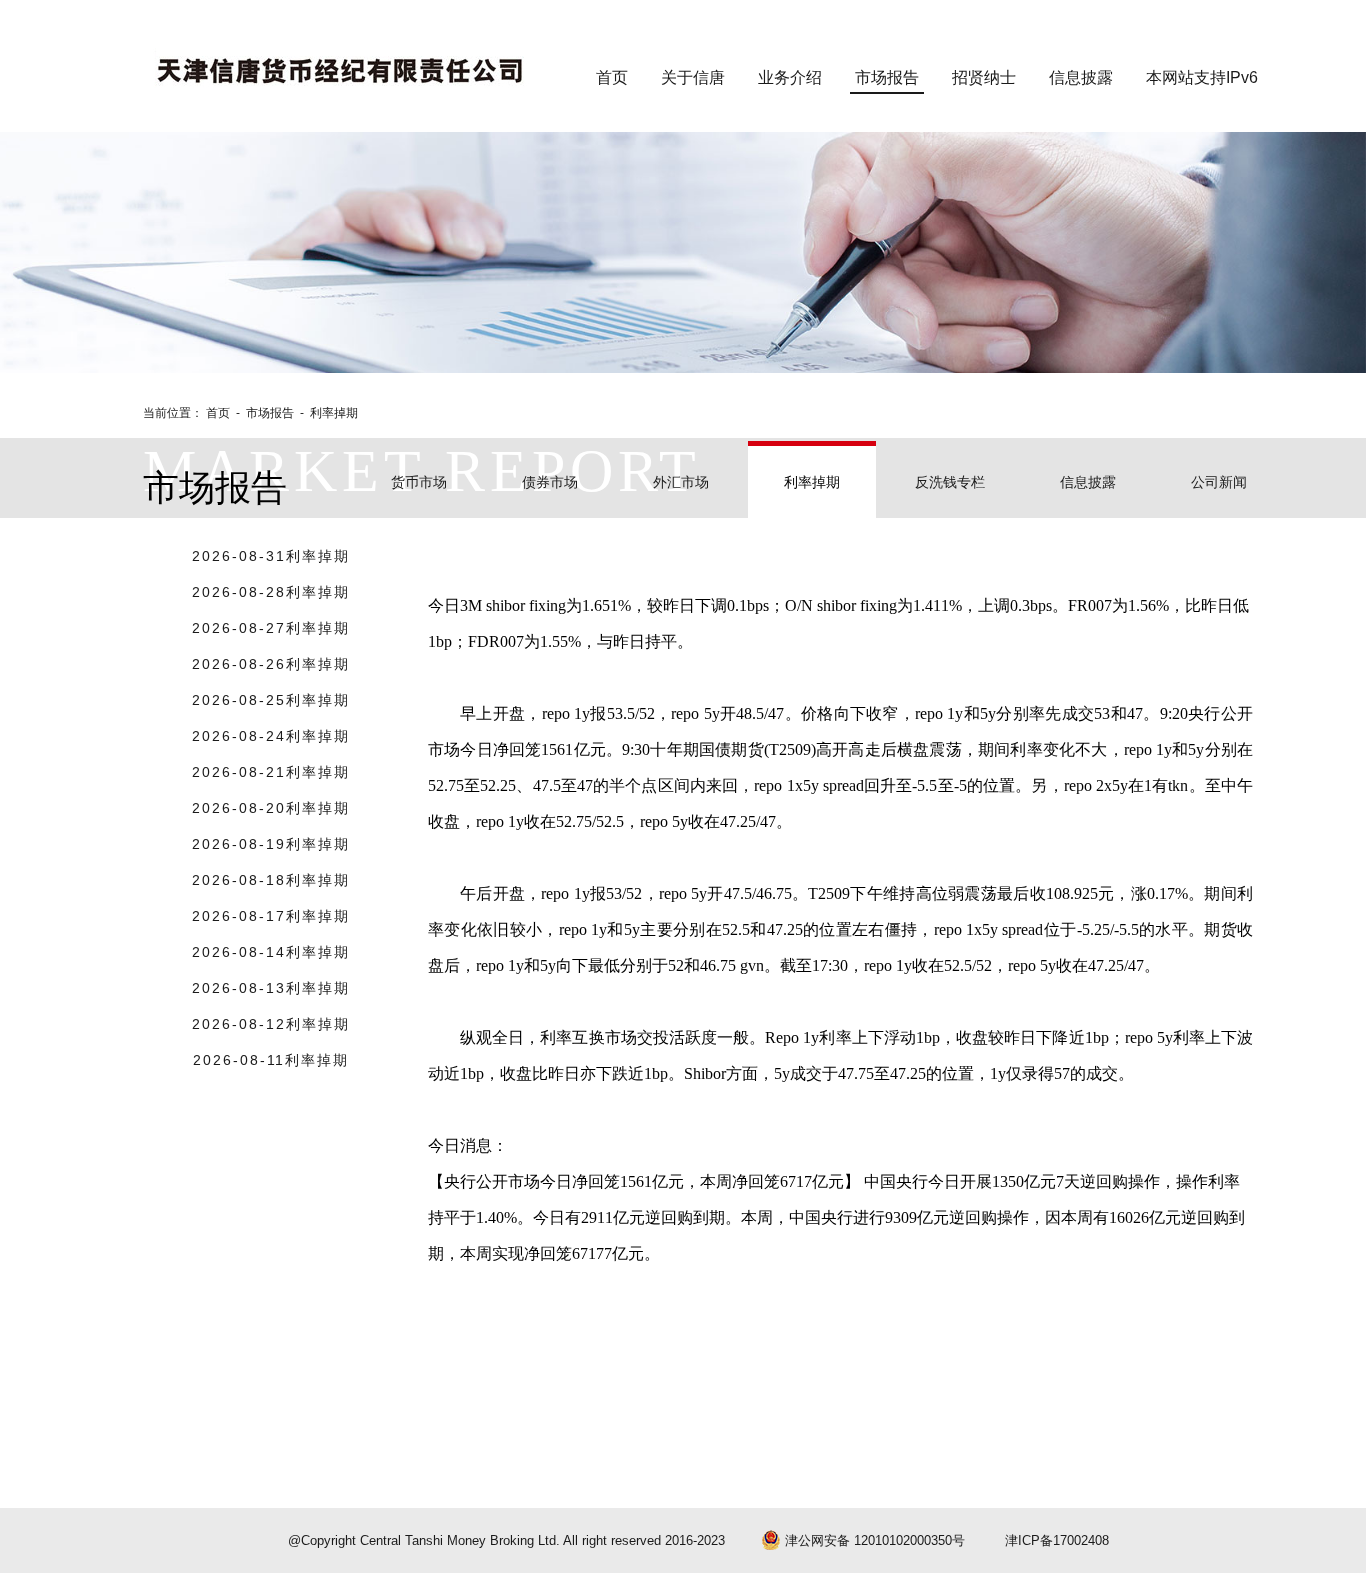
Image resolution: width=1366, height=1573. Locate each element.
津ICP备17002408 (1057, 1540)
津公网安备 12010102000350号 (873, 1540)
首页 (219, 413)
